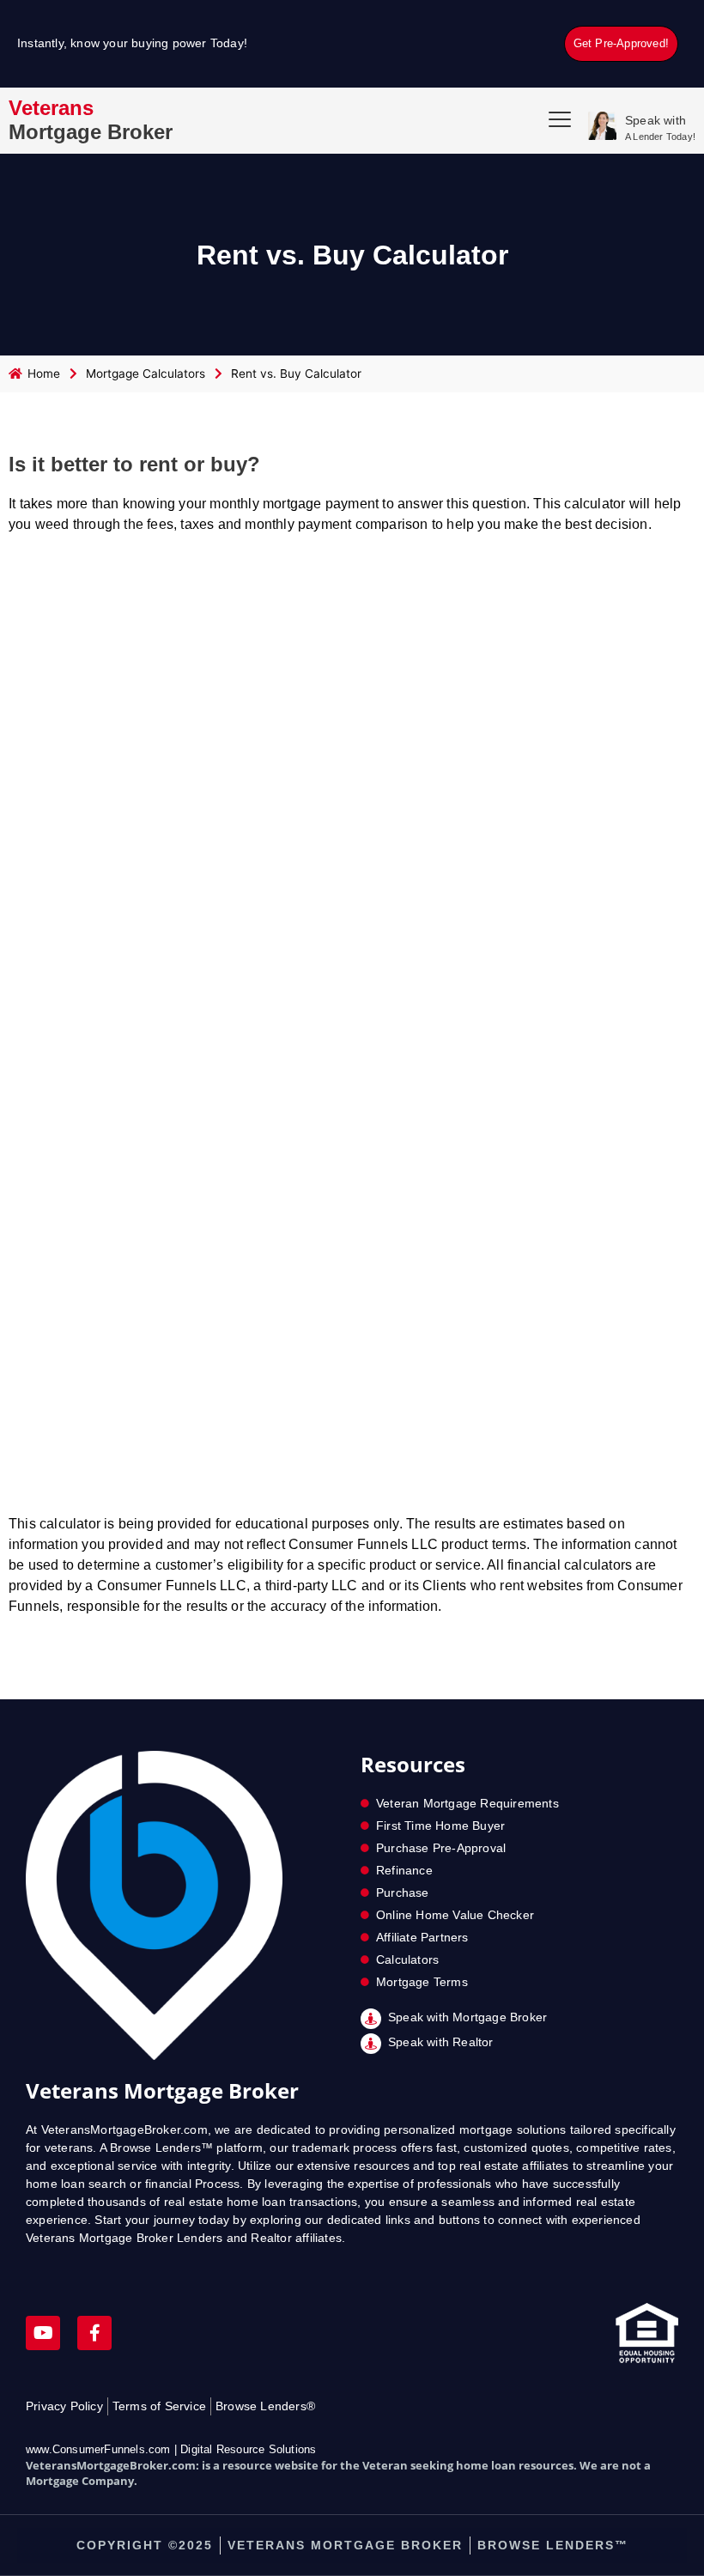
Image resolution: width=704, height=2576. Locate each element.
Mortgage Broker (91, 120)
